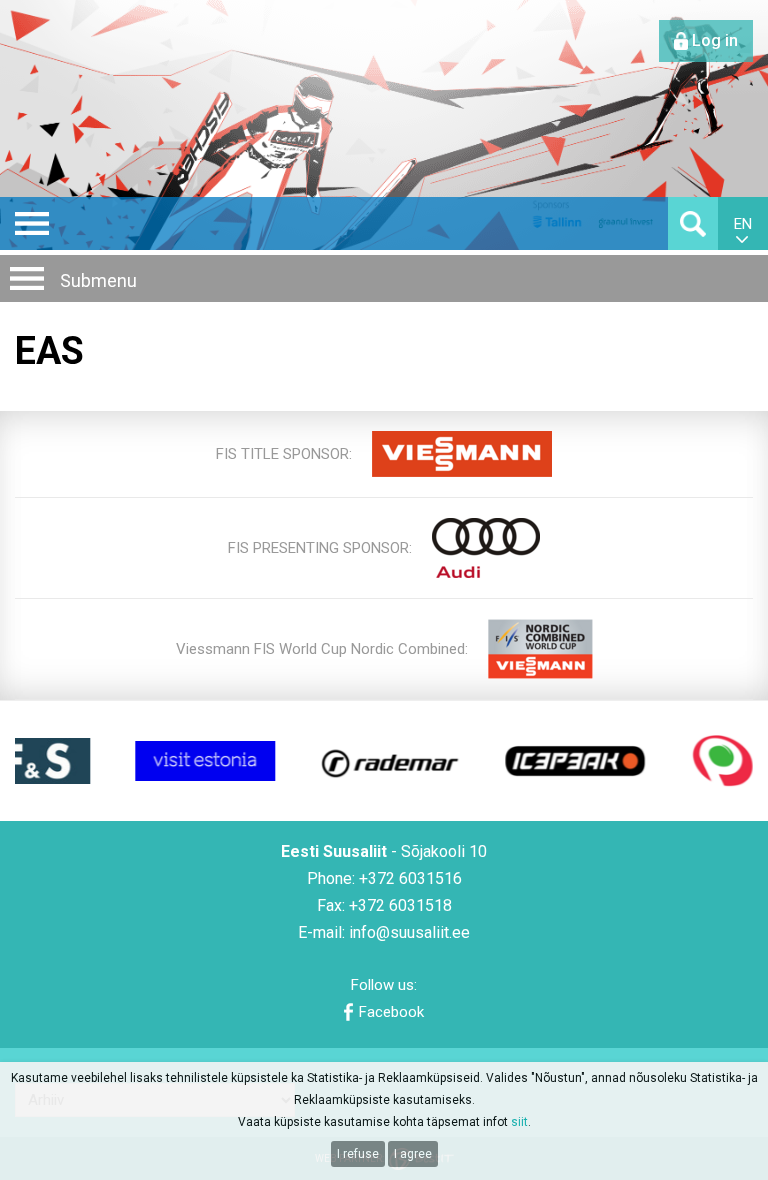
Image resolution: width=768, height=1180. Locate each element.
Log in (715, 40)
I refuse (358, 1154)
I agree (413, 1154)
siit (519, 1122)
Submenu (98, 280)
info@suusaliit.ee (409, 932)
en (743, 224)
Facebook (391, 1012)
